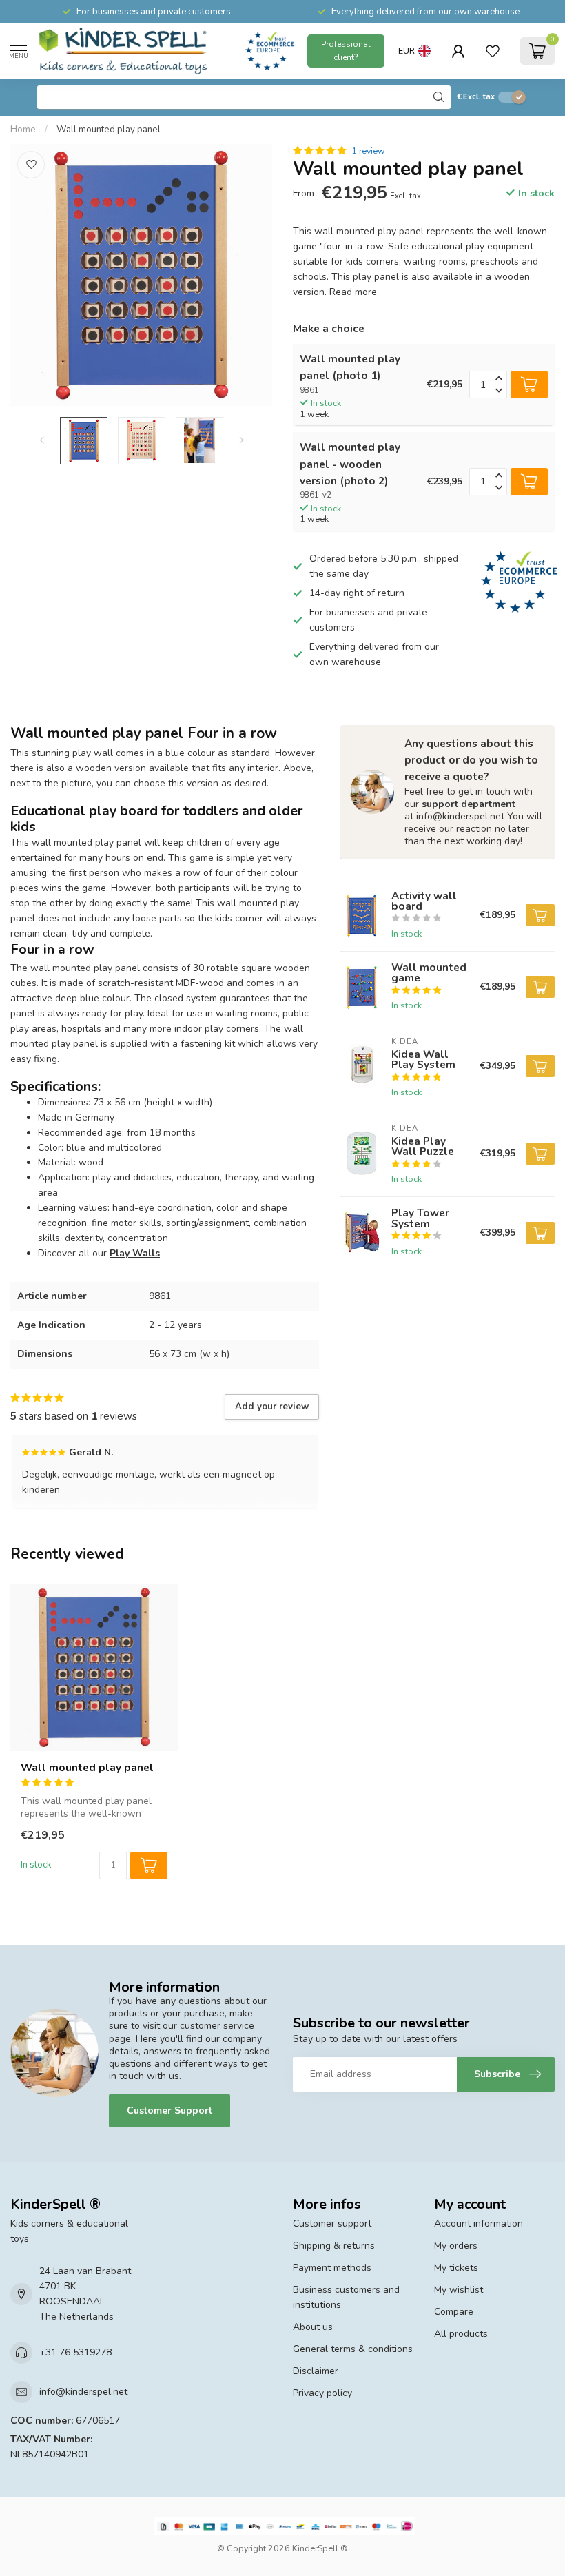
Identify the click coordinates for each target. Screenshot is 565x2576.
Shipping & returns (334, 2246)
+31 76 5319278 (75, 2352)
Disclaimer (316, 2371)
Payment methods (332, 2268)
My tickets (456, 2268)
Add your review (272, 1407)
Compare (454, 2312)
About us (313, 2327)
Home (23, 130)
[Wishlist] (493, 51)
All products (461, 2334)
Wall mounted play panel (109, 130)
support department (469, 804)
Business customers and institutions (346, 2297)
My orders (456, 2246)
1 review (368, 151)
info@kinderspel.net (83, 2392)
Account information (479, 2224)
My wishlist (459, 2290)
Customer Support (169, 2110)
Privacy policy (322, 2393)
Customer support (332, 2224)
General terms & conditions (353, 2349)
